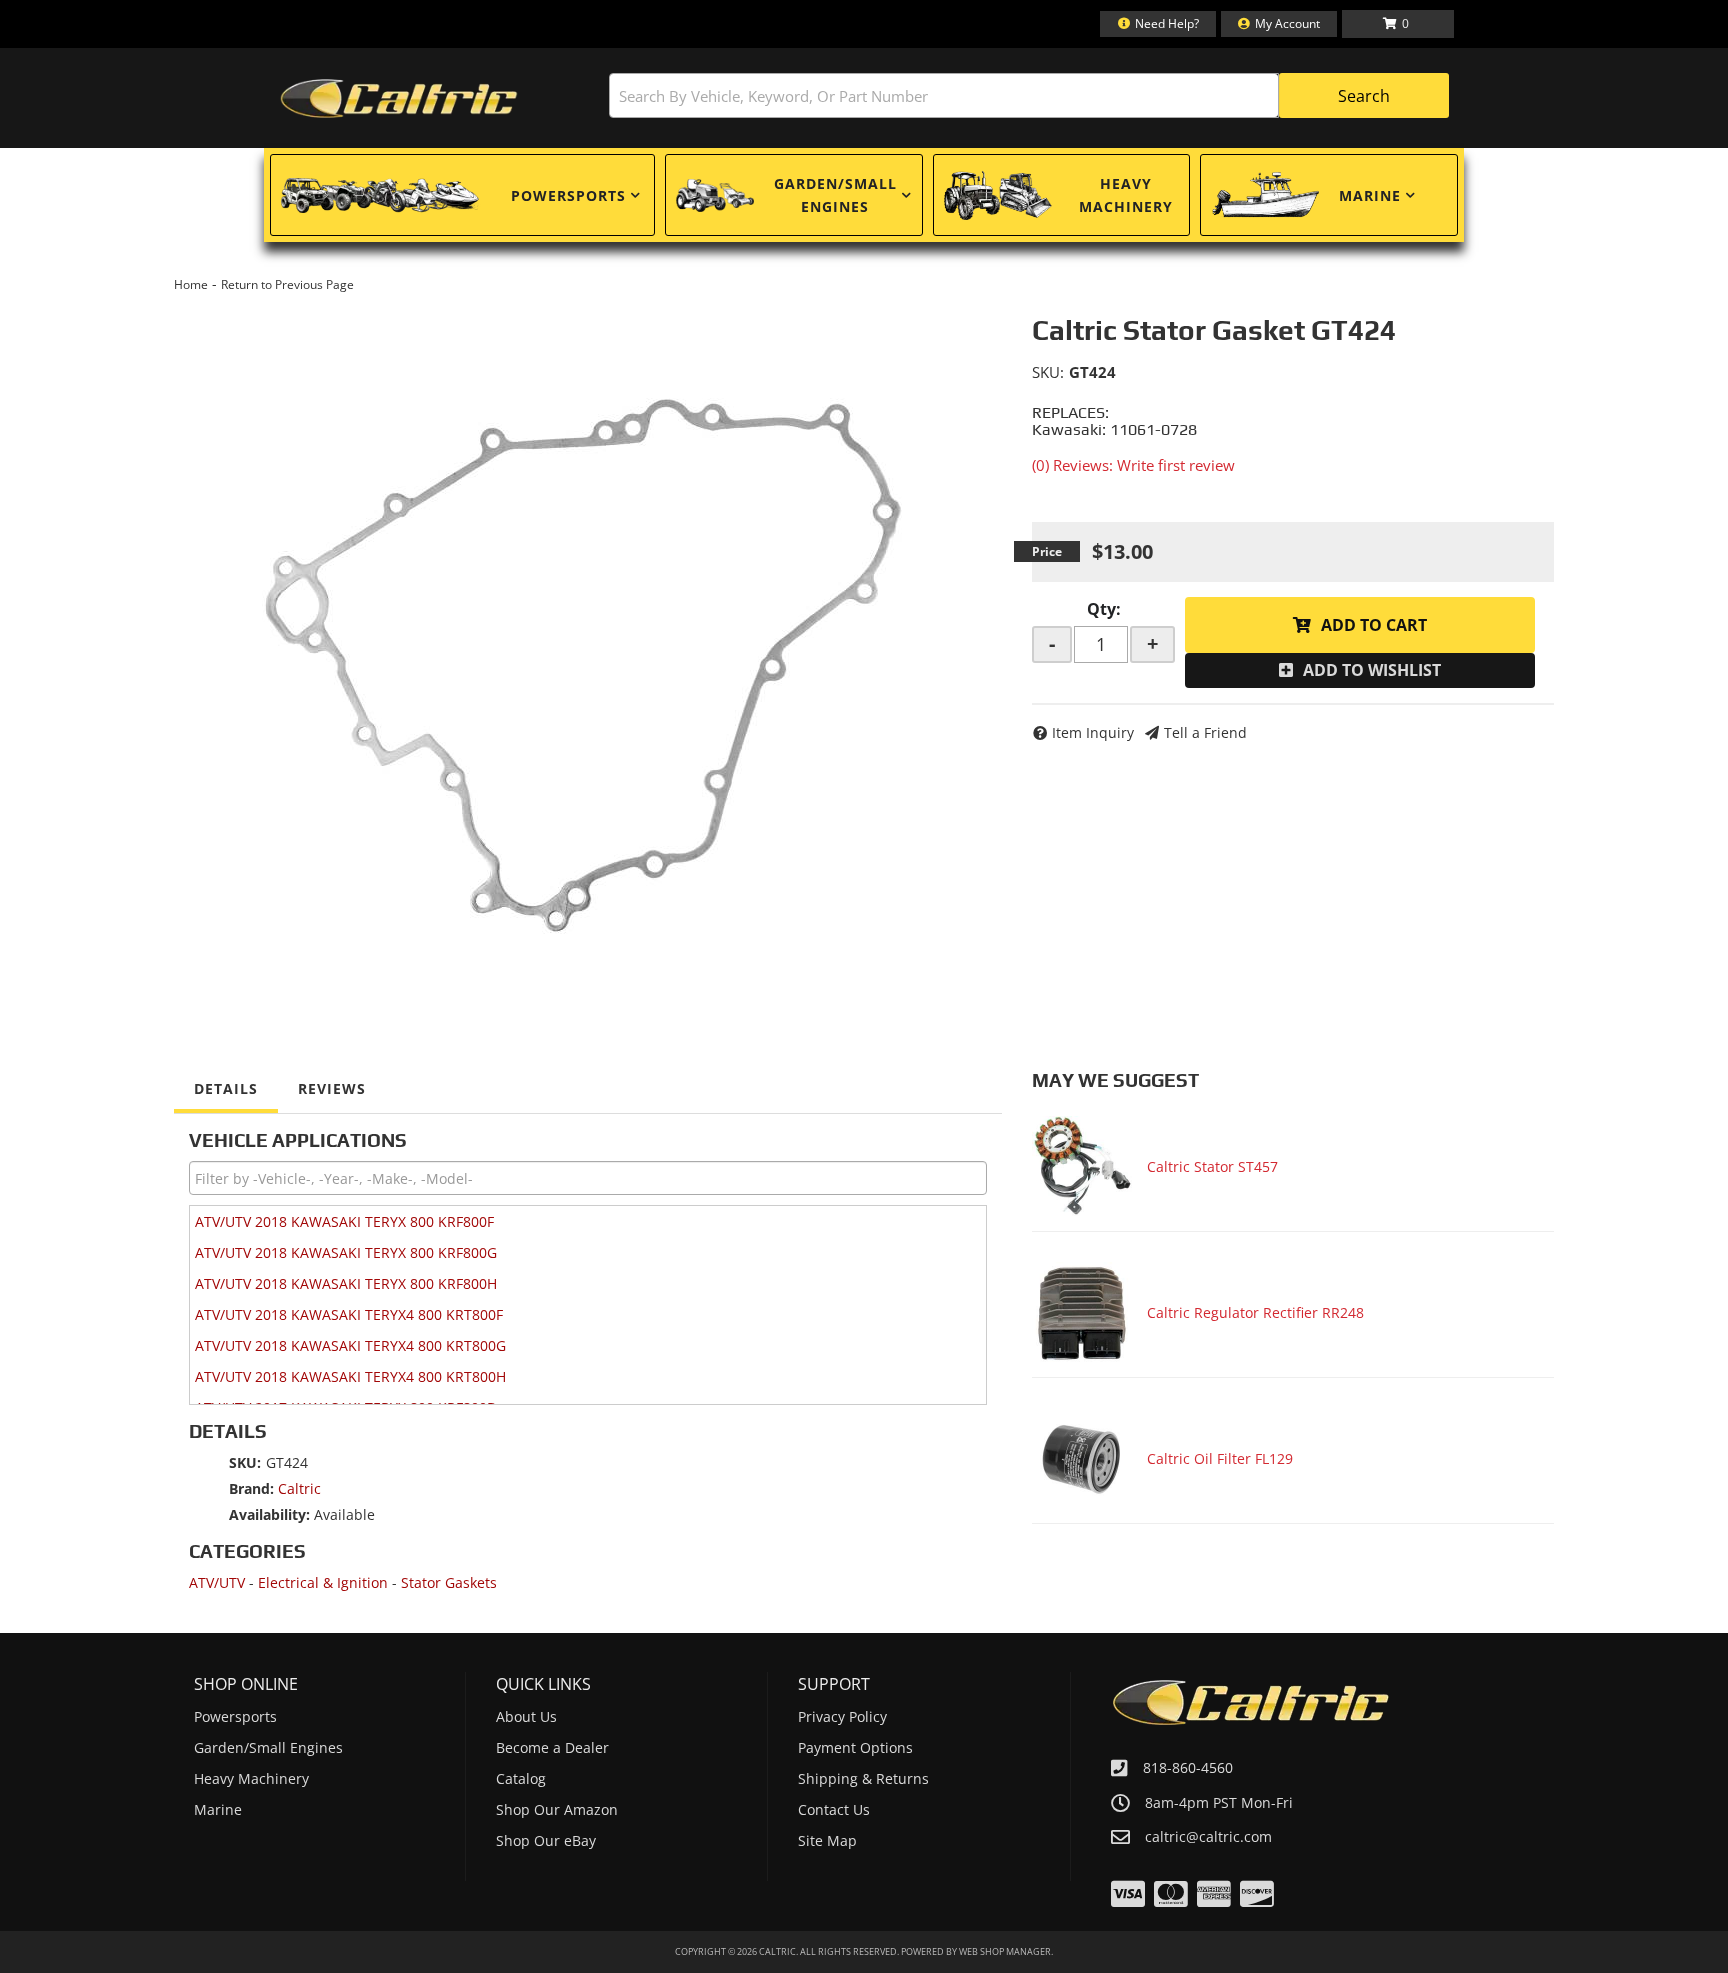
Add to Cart (1374, 625)
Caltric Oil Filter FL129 (1220, 1458)
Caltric (299, 1488)
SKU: (1048, 372)
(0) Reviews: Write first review (1133, 465)
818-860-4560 (1188, 1767)
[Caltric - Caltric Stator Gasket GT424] (588, 644)
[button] (1029, 95)
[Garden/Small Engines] (715, 195)
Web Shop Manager (1005, 1951)
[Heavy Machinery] (998, 195)
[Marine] (1265, 195)
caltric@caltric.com (1208, 1837)
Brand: (251, 1488)
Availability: (269, 1514)
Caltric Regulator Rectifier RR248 (1255, 1312)
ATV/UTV (217, 1582)
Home (191, 284)
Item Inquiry (1093, 732)
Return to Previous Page (287, 284)
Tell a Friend (1205, 732)
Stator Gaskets (449, 1582)
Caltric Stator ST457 (1212, 1166)
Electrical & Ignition (323, 1582)
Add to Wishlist (1372, 670)
